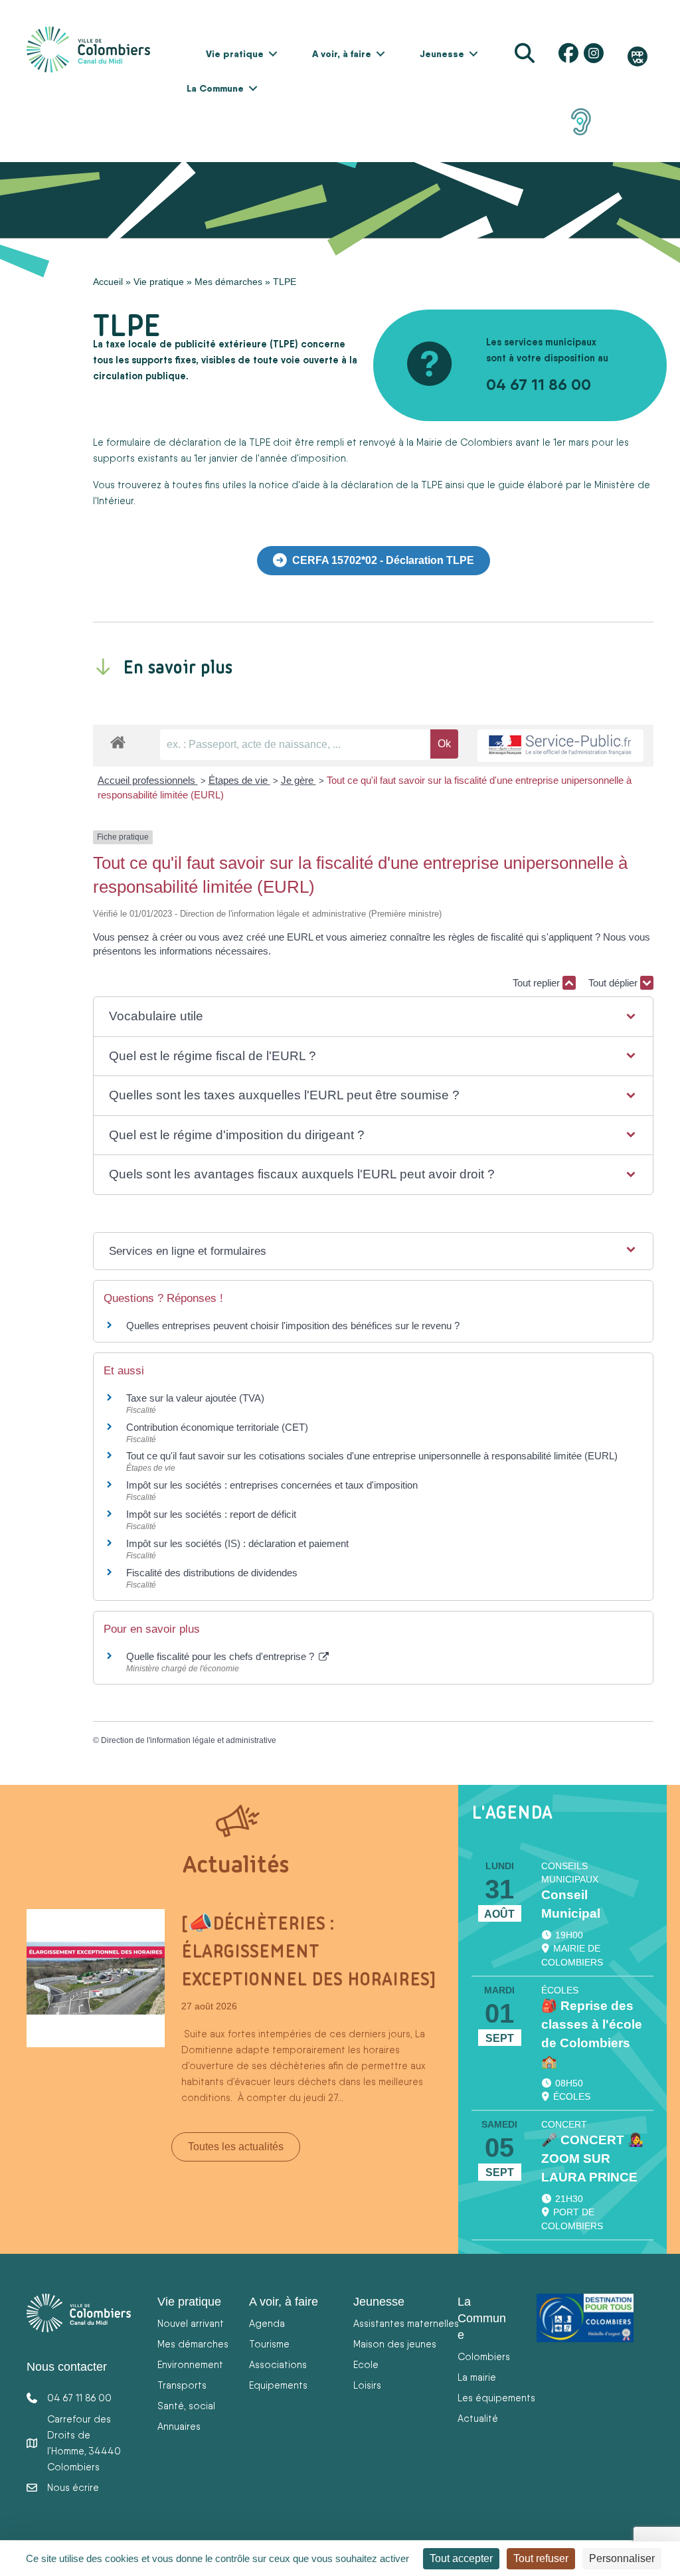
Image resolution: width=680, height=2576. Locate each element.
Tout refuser (541, 2558)
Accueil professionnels (148, 780)
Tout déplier (614, 983)
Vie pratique (235, 54)
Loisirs (367, 2385)
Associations (278, 2364)
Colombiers (484, 2356)
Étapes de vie (239, 780)
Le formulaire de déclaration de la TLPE (183, 442)
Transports (182, 2385)
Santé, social (186, 2406)
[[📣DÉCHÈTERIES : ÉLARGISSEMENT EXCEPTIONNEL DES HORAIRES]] (96, 1977)
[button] (273, 54)
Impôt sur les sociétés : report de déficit (211, 1514)
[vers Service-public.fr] (560, 746)
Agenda (267, 2323)
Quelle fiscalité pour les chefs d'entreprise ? (221, 1656)
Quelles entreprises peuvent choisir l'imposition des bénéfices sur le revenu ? (293, 1326)
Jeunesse (442, 54)
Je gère (298, 780)
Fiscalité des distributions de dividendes (212, 1573)
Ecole (366, 2364)
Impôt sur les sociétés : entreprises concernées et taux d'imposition (272, 1485)
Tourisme (269, 2344)
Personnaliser (622, 2558)
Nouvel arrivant (191, 2323)
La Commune (215, 88)
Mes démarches (228, 282)
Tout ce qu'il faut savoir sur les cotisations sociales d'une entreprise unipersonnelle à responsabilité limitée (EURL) (372, 1456)
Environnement (190, 2364)
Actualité (478, 2418)
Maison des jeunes (395, 2344)
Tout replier (538, 983)
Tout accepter (461, 2558)
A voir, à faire (342, 54)
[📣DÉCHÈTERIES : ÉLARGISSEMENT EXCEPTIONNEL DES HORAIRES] (308, 1951)
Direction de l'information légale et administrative (189, 1740)
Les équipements (496, 2398)
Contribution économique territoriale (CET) (217, 1427)
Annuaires (179, 2426)
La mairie (477, 2377)
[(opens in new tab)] (581, 121)
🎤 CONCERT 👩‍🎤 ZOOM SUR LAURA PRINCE (592, 2159)
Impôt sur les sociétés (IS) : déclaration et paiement (237, 1543)
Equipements (278, 2385)
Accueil (108, 282)
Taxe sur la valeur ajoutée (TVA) (195, 1398)
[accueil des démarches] (118, 740)
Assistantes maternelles (406, 2323)
